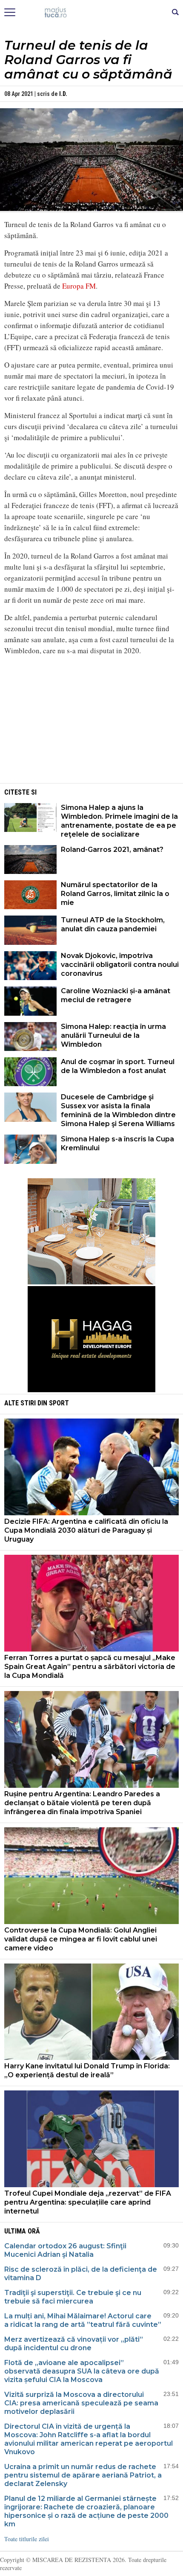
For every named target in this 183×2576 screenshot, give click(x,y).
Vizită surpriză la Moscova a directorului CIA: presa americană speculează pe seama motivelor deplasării (81, 2403)
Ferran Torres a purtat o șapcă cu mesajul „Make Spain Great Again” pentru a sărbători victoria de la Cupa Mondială (90, 1667)
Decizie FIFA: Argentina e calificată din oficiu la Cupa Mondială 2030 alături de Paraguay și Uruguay (86, 1530)
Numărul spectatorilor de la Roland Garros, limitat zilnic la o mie (115, 894)
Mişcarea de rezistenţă (92, 13)
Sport (59, 1403)
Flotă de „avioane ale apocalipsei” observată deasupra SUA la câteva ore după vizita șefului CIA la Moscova (82, 2371)
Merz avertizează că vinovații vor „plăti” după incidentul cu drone (74, 2344)
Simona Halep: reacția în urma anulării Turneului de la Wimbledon (113, 1035)
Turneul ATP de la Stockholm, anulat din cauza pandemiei (113, 924)
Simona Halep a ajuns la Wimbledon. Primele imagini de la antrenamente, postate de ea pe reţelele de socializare (119, 821)
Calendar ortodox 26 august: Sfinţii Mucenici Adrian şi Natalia (65, 2250)
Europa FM (79, 286)
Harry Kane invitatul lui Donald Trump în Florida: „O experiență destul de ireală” (87, 2070)
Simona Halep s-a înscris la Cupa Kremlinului (117, 1143)
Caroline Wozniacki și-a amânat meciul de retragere (116, 995)
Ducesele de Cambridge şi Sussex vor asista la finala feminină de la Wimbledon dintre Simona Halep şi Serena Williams (118, 1110)
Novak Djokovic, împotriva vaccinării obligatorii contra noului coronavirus (120, 965)
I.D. (63, 94)
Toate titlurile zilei (27, 2539)
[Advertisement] (91, 722)
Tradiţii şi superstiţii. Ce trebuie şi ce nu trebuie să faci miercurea (73, 2297)
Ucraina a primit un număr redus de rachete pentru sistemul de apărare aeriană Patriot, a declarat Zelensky (83, 2475)
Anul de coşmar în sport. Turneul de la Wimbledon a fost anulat (118, 1066)
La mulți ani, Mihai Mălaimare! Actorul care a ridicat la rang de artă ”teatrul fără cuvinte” (83, 2320)
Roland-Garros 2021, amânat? (112, 850)
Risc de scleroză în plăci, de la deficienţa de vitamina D (81, 2274)
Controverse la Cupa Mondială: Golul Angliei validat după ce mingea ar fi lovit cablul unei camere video (81, 1939)
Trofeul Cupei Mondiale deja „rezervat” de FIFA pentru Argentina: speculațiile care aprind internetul (88, 2202)
